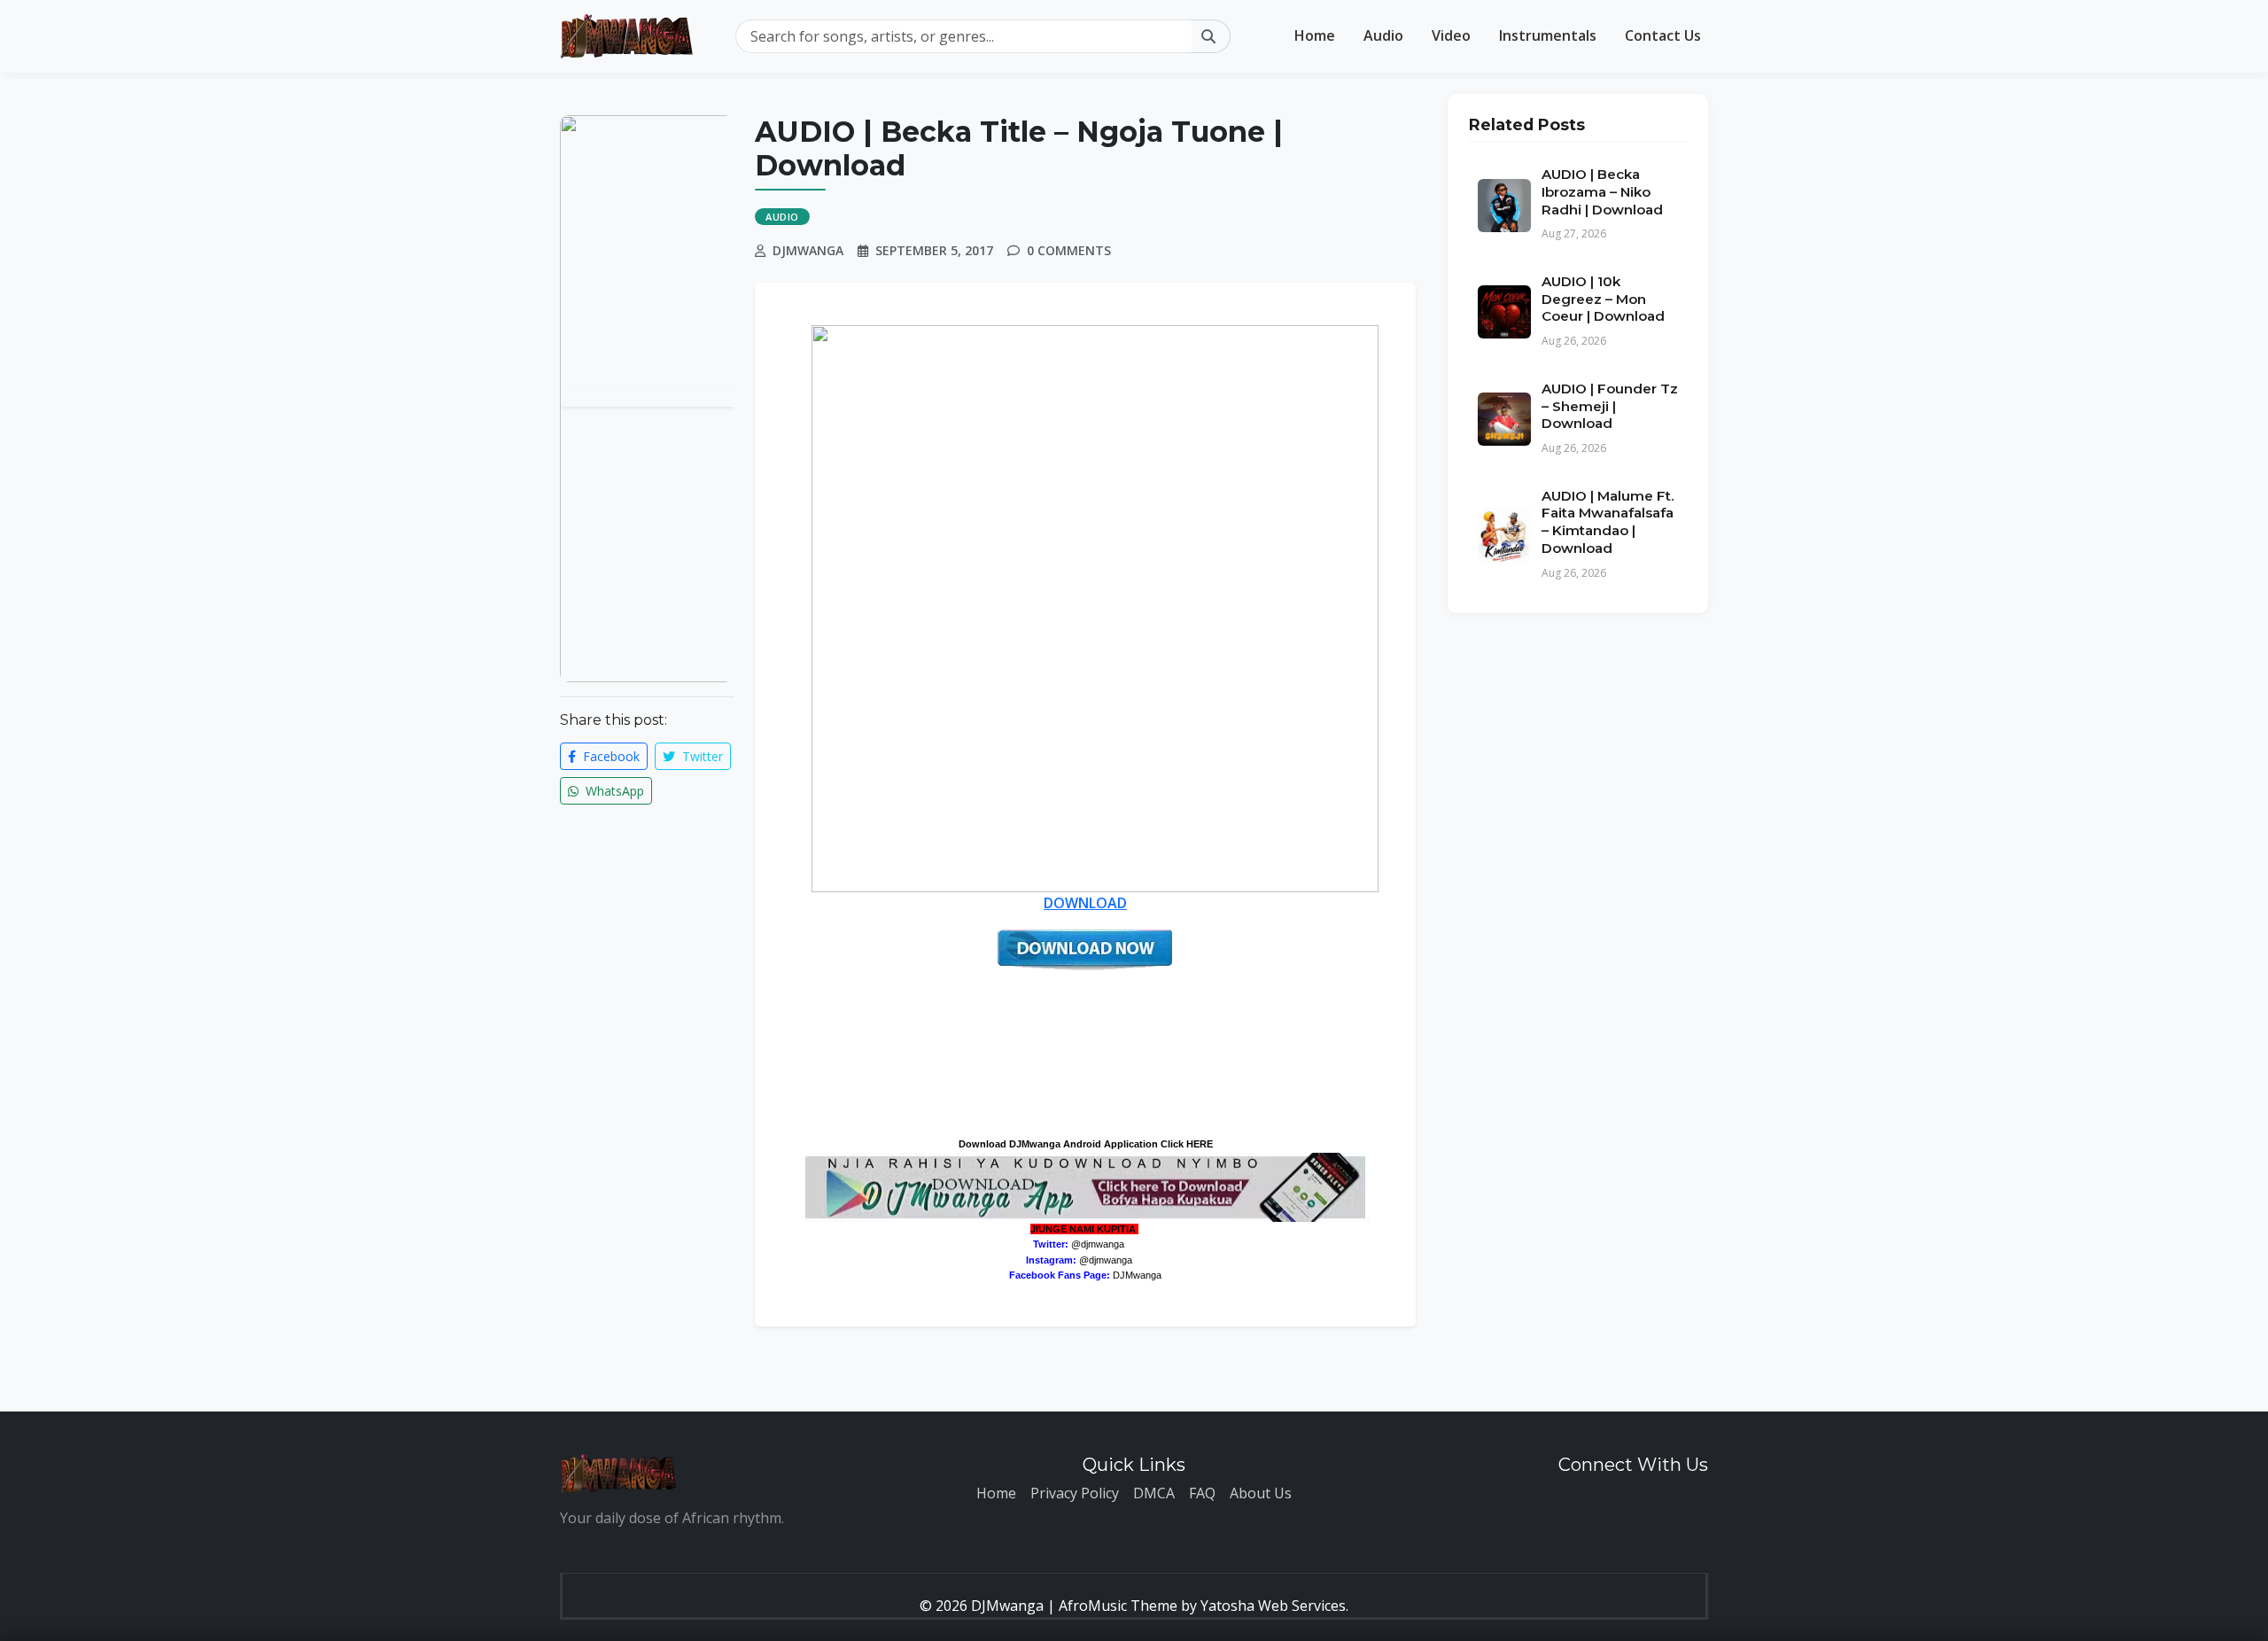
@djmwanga (1098, 1244)
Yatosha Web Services (1273, 1606)
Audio (1383, 35)
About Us (1261, 1493)
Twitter (701, 756)
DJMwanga (1137, 1275)
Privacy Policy (1075, 1493)
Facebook (610, 756)
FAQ (1202, 1493)
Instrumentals (1548, 35)
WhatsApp (613, 791)
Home (1315, 35)
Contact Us (1663, 35)
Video (1451, 35)
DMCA (1154, 1493)
